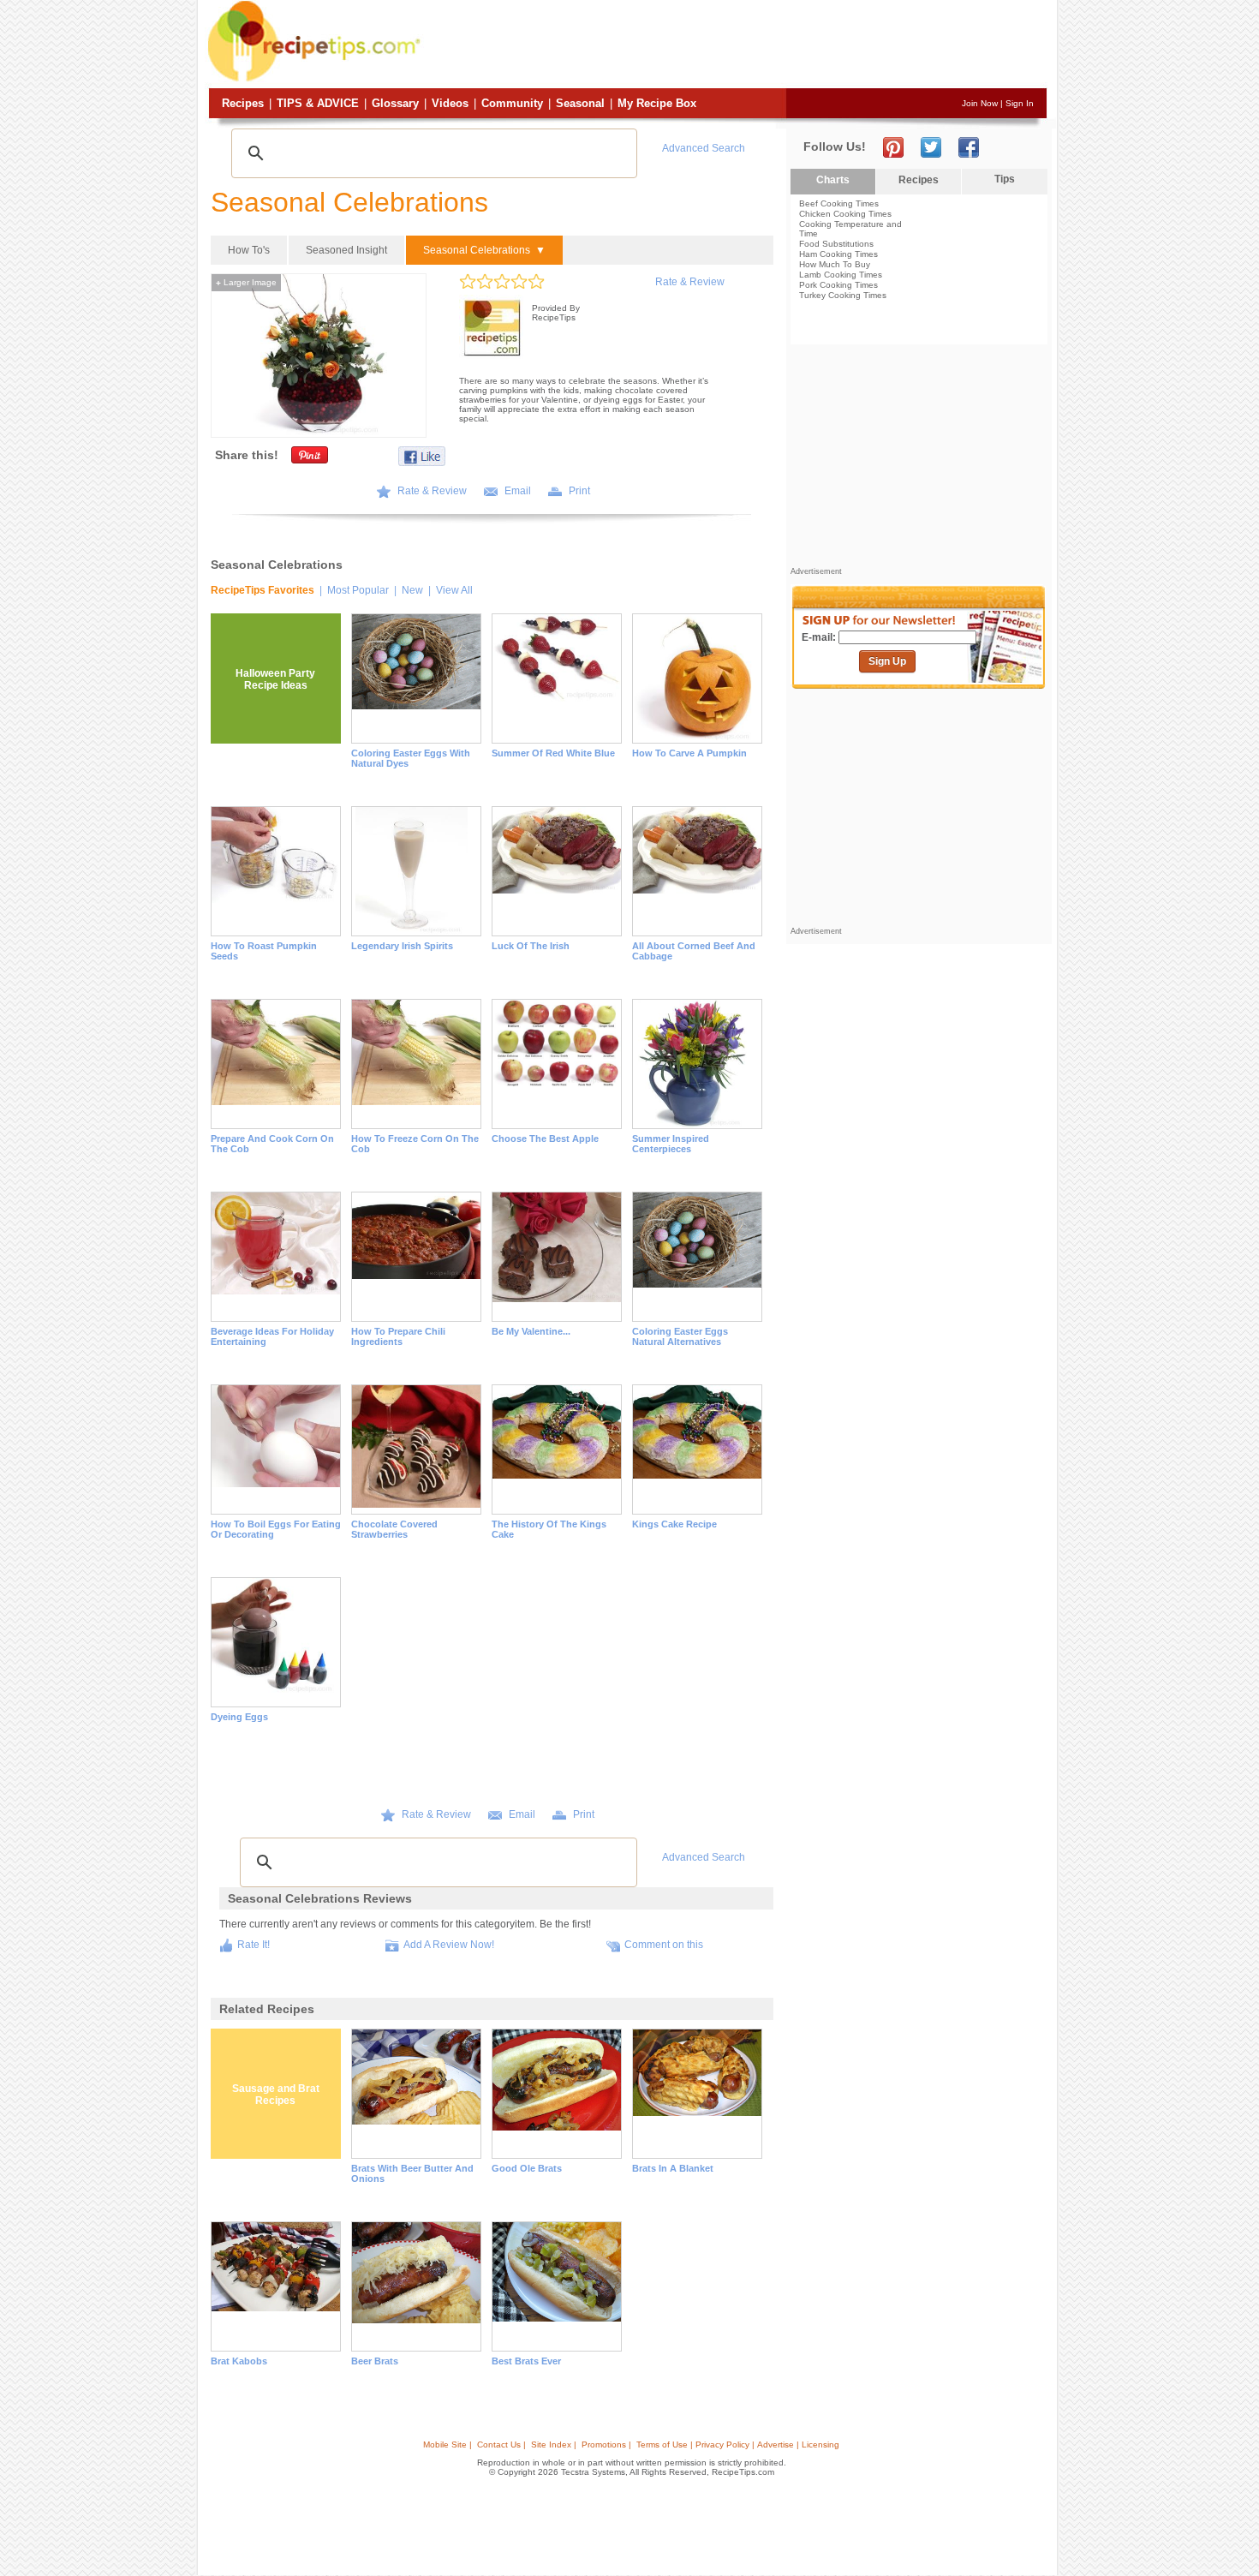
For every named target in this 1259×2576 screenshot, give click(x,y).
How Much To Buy (835, 264)
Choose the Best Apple (545, 1139)
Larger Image (246, 282)
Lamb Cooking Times (841, 275)
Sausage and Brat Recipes (276, 2095)
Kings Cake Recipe (674, 1524)
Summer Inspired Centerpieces (671, 1144)
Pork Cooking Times (838, 285)
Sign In (1020, 103)
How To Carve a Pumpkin (689, 753)
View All (454, 590)
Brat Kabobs (239, 2361)
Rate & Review (690, 282)
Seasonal (580, 103)
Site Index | (554, 2445)
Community (512, 103)
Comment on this (664, 1945)
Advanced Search (704, 148)
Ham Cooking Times (838, 254)
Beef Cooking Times (839, 203)
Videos (450, 103)
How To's (249, 250)
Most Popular (358, 590)
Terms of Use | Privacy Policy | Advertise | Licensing (738, 2445)
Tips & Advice (318, 103)
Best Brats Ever (526, 2361)
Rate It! (254, 1945)
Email (518, 491)
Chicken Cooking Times (845, 214)
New (412, 590)
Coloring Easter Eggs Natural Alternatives (680, 1336)
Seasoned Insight (346, 250)
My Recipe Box (657, 103)
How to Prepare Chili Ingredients (398, 1336)
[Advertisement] (736, 45)
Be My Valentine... (531, 1331)
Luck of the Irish (531, 946)
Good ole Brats (527, 2168)
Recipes (243, 103)
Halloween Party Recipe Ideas (275, 679)
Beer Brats (375, 2361)
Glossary (395, 103)
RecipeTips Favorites (263, 590)
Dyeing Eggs (239, 1717)
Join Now (980, 103)
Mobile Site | (448, 2445)
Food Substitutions (836, 244)
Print (579, 491)
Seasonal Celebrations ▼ (484, 250)
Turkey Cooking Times (843, 295)
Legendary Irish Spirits (402, 946)
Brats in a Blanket (673, 2168)
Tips (1005, 179)
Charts (833, 180)
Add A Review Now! (449, 1945)
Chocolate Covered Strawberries (394, 1529)
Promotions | (606, 2445)
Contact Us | (501, 2445)
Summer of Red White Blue (553, 753)
